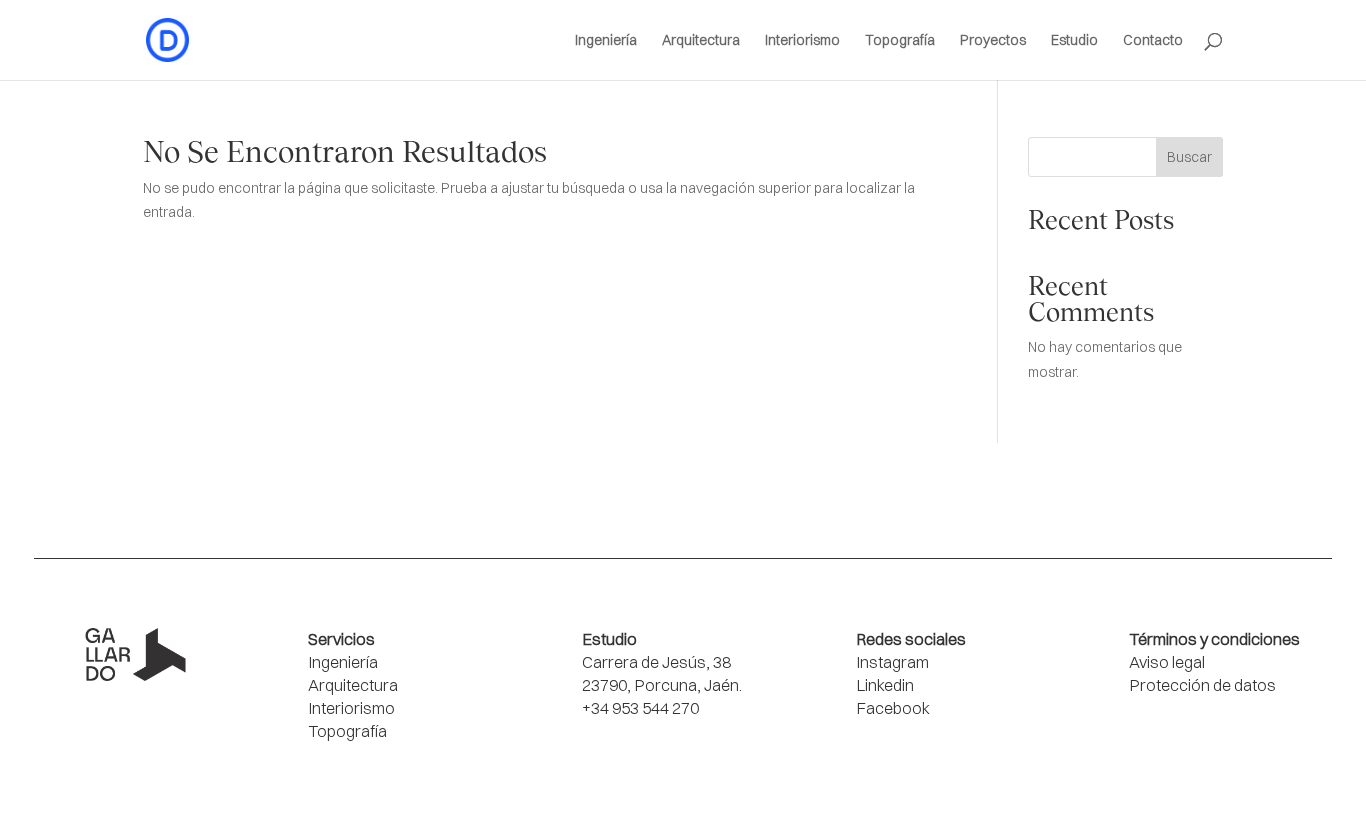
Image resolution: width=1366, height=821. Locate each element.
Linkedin (885, 685)
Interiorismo (802, 41)
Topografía (900, 41)
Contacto (1153, 41)
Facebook (893, 708)
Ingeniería (606, 41)
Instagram (892, 662)
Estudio (1074, 41)
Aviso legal (1167, 662)
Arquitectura (701, 41)
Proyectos (993, 41)
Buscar (1189, 157)
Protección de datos (1202, 685)
